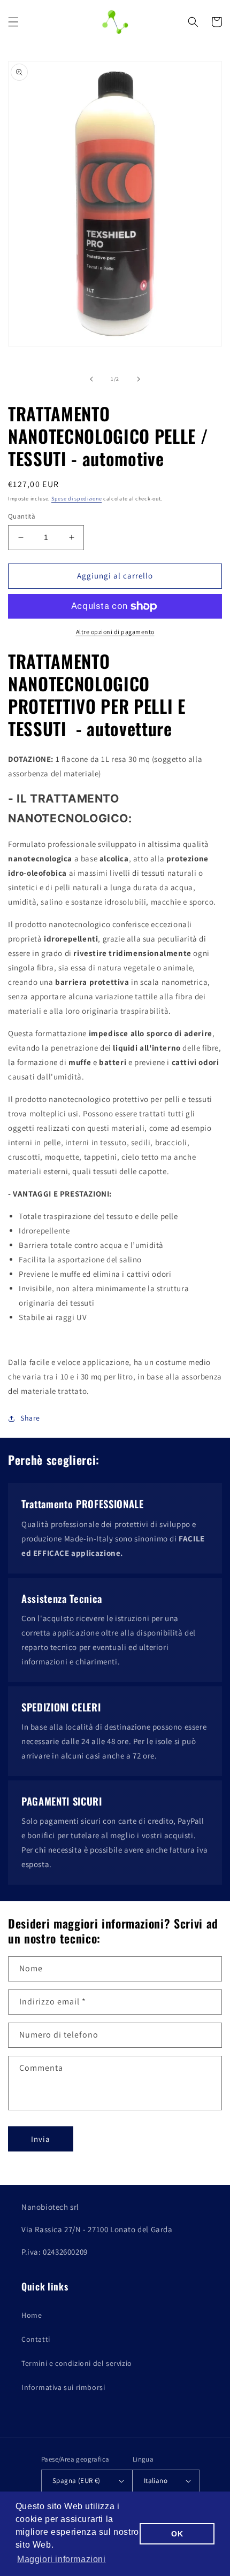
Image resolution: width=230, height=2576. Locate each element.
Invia (41, 2139)
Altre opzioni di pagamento (115, 632)
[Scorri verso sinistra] (91, 379)
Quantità (22, 516)
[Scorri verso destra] (139, 379)
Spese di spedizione (76, 499)
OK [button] (177, 2534)
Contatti (36, 2339)
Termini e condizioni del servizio (77, 2363)
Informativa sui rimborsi (63, 2387)
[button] (13, 22)
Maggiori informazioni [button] (62, 2559)
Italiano (156, 2481)
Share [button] (30, 1418)
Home (32, 2315)
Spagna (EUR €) (76, 2481)
